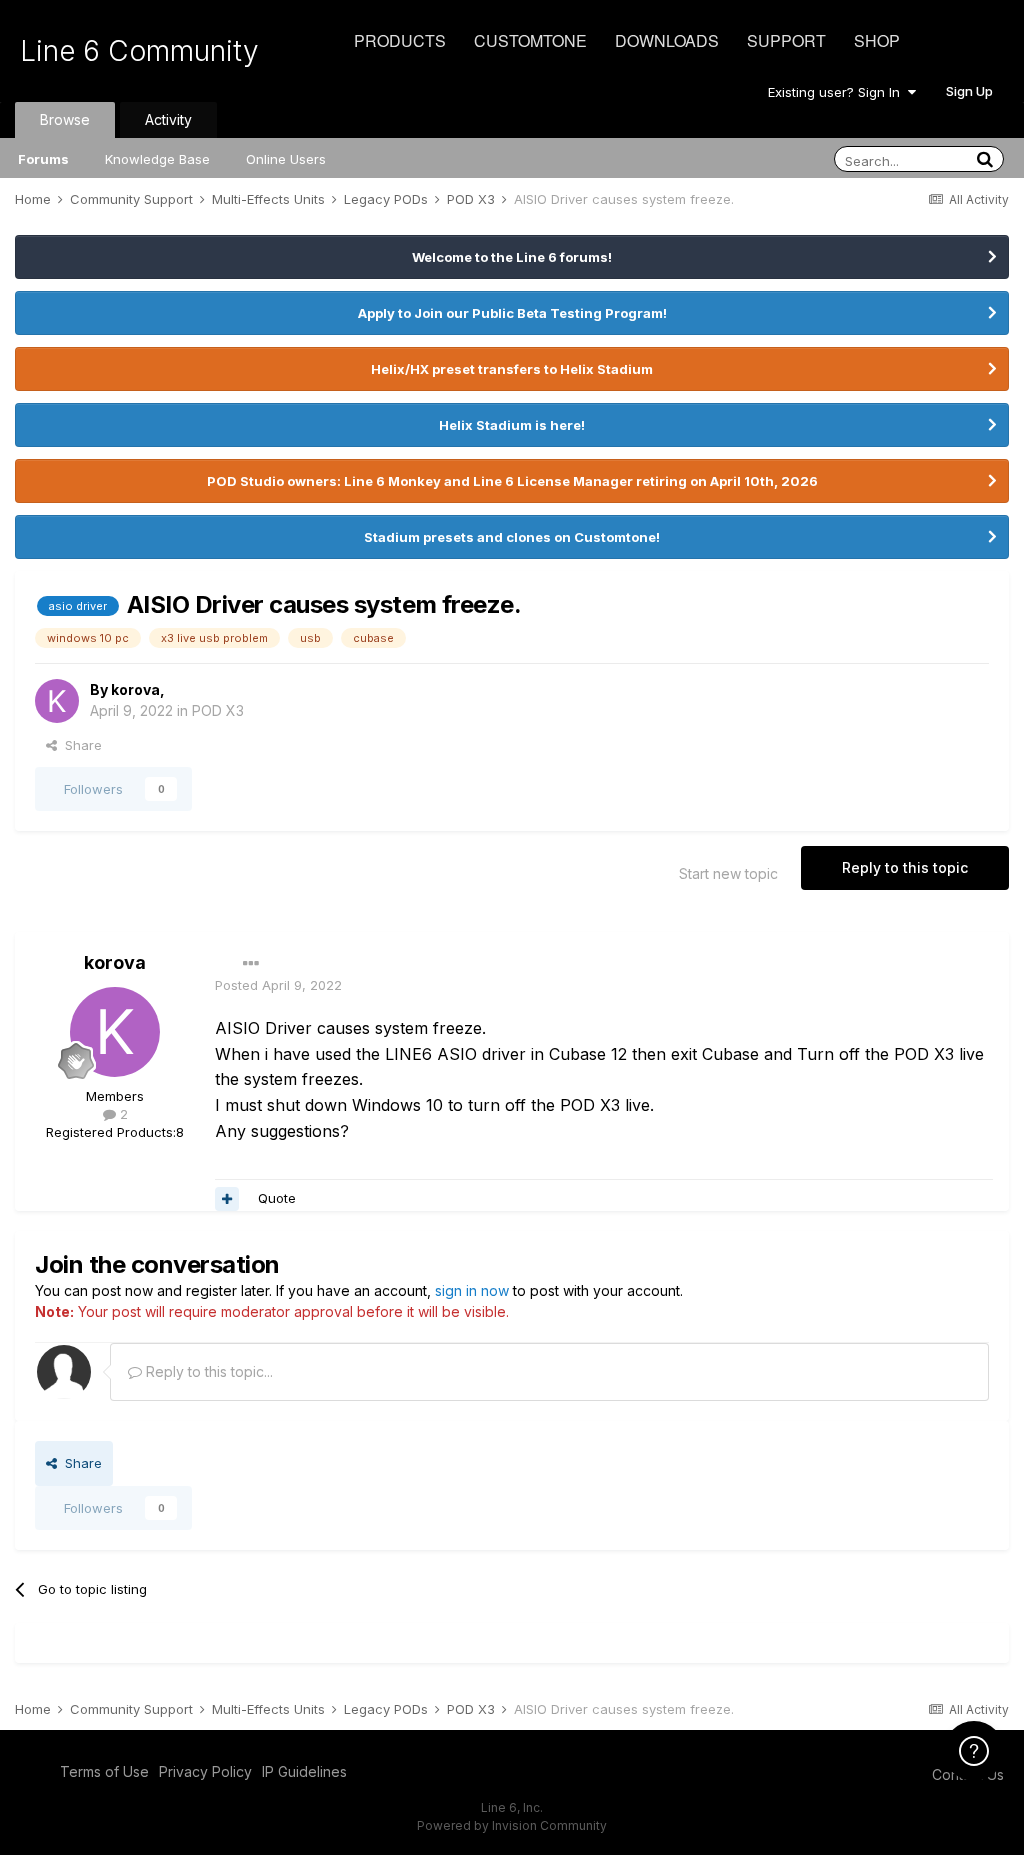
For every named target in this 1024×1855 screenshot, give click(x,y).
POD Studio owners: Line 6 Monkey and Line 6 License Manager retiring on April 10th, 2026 (512, 481)
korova (135, 689)
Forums (43, 159)
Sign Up (969, 91)
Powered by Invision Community (512, 1825)
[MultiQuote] (227, 1199)
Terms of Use (104, 1771)
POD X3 (218, 710)
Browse (65, 119)
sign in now (472, 1290)
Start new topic (728, 873)
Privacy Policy (205, 1771)
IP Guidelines (304, 1771)
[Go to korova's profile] (57, 701)
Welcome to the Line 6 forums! (512, 257)
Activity (168, 119)
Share (79, 745)
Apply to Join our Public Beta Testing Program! (512, 313)
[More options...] (251, 964)
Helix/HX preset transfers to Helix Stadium (512, 369)
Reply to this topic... (207, 1371)
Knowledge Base (157, 159)
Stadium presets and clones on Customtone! (512, 537)
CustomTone (530, 40)
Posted (278, 985)
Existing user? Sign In (838, 92)
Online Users (286, 159)
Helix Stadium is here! (512, 425)
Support (786, 40)
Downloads (667, 40)
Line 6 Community (139, 51)
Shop (877, 40)
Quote (277, 1198)
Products (400, 40)
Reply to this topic (905, 867)
